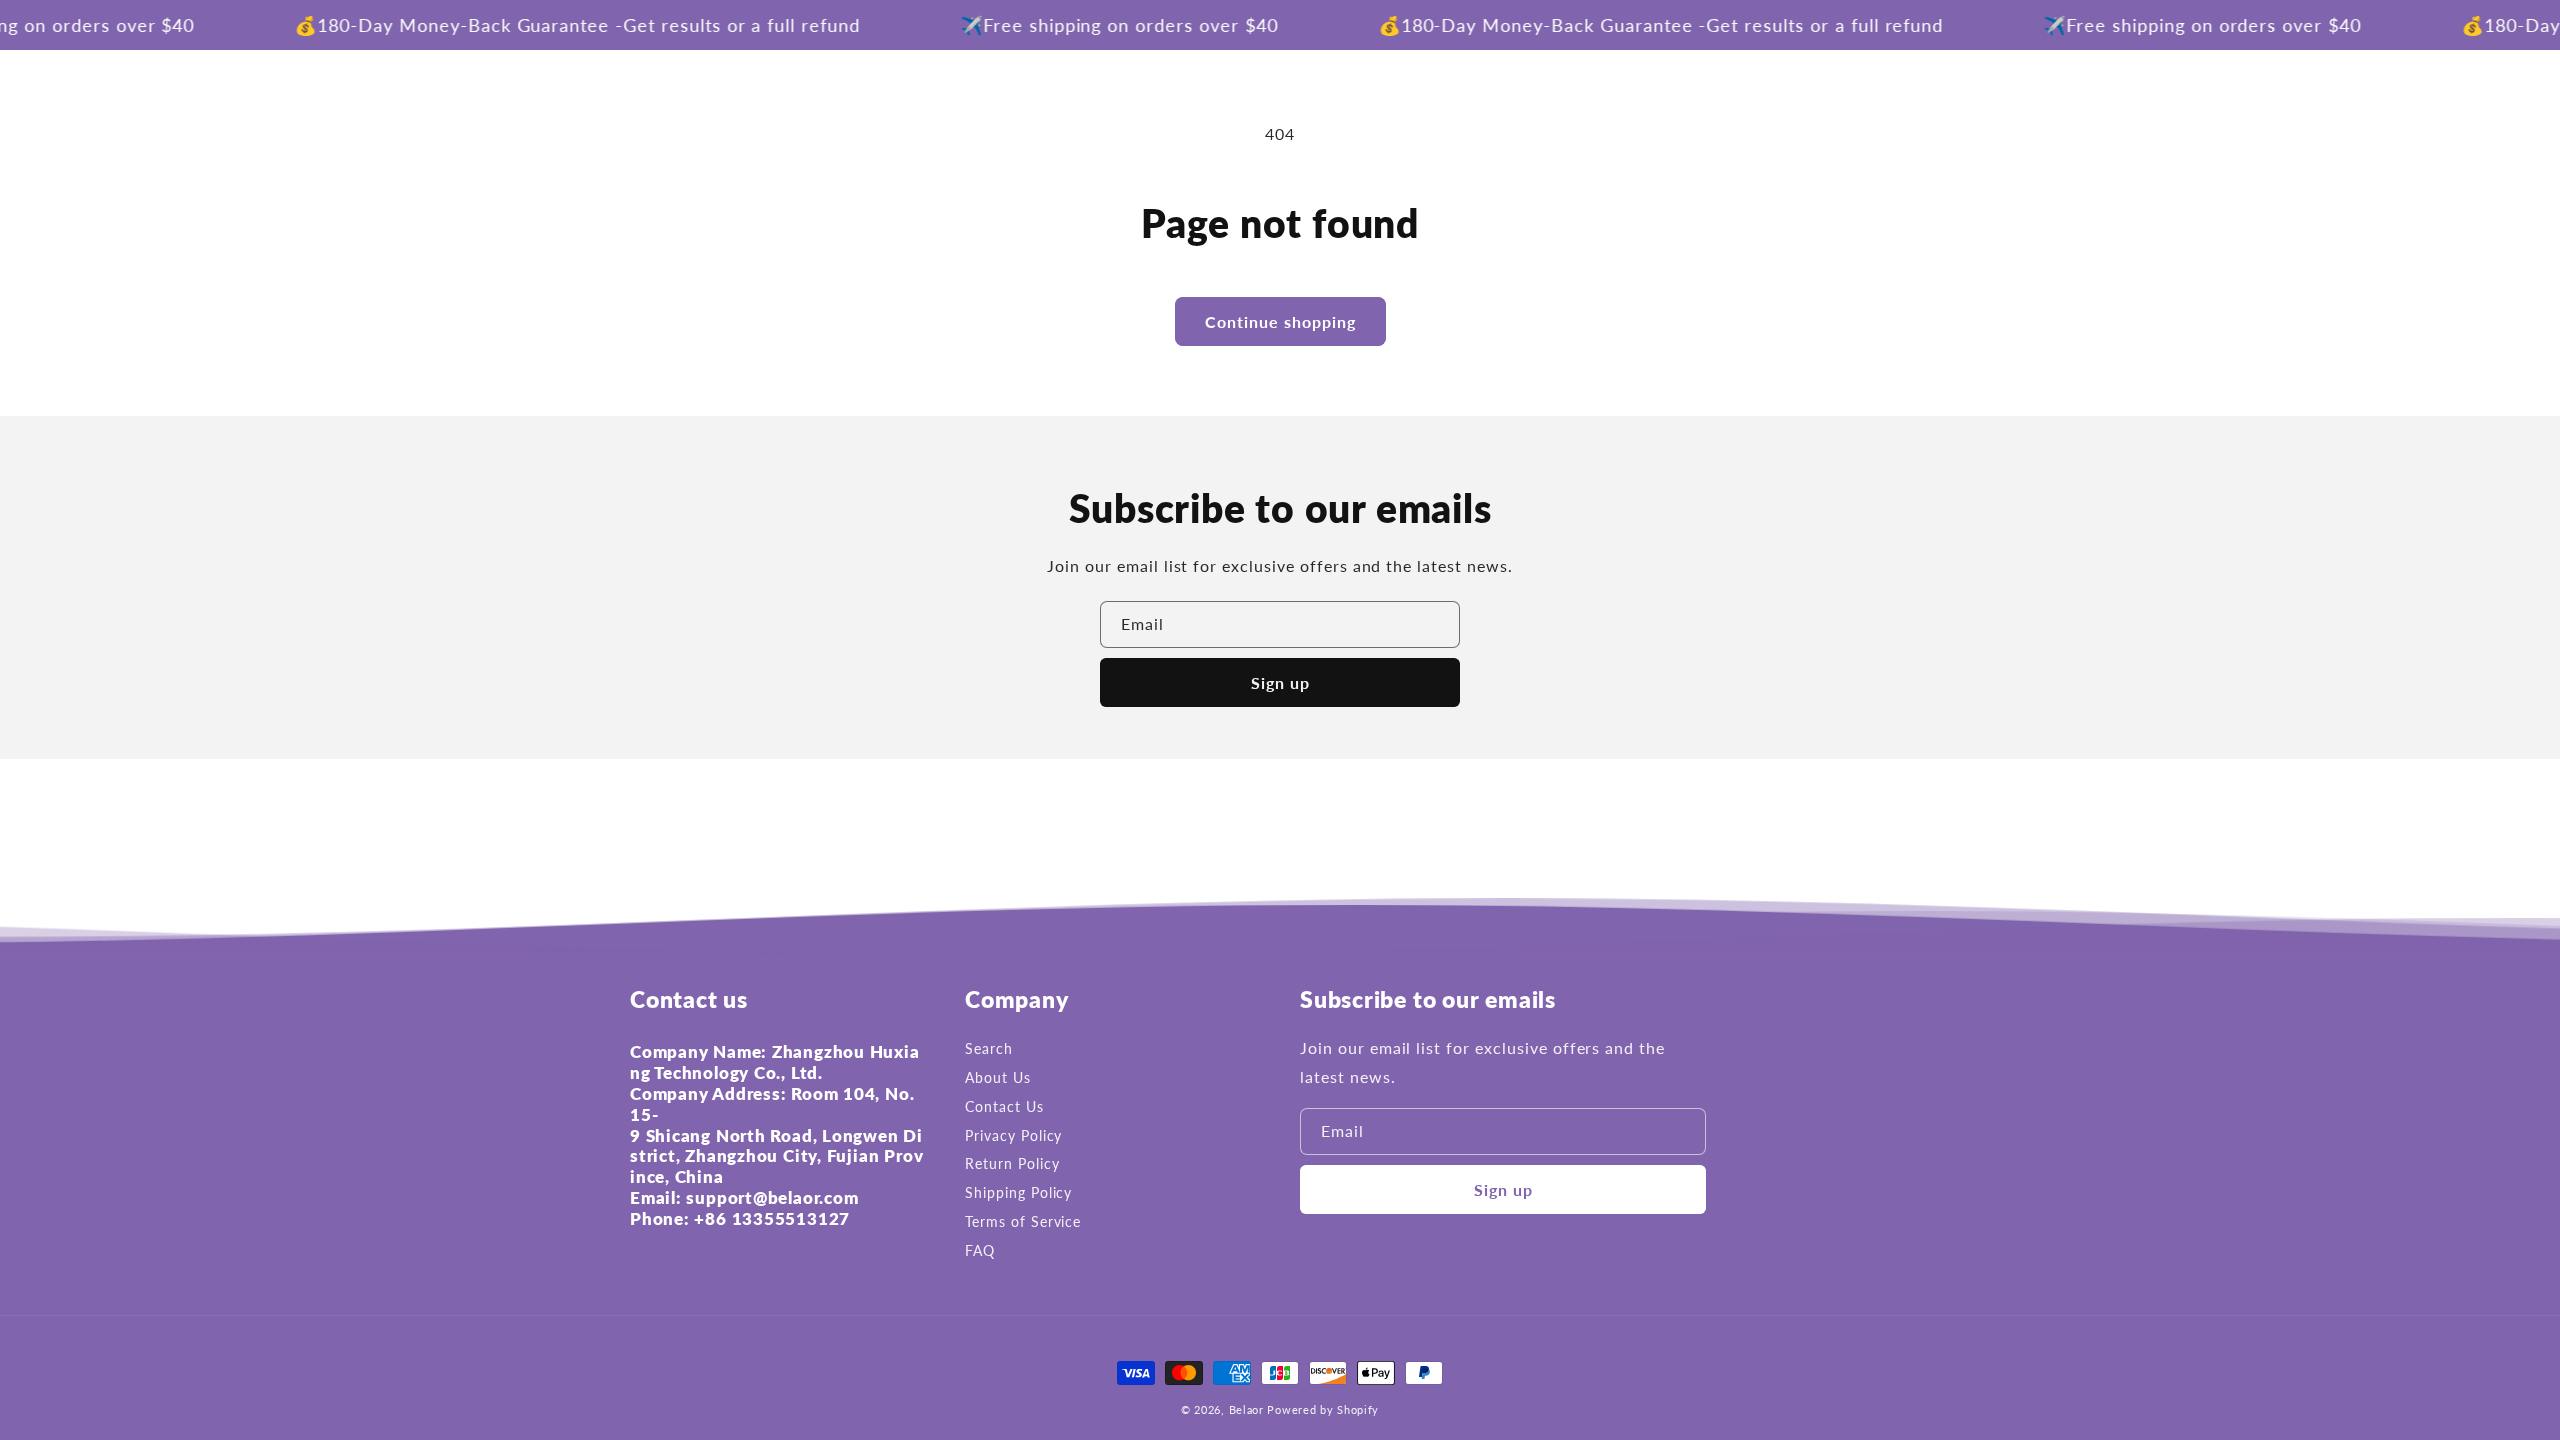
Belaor (1246, 1409)
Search (989, 1048)
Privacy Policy (1013, 1135)
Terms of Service (1023, 1221)
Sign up (1280, 682)
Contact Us (1004, 1106)
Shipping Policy (1018, 1192)
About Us (998, 1077)
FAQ (980, 1250)
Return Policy (1012, 1163)
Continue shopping (1280, 321)
